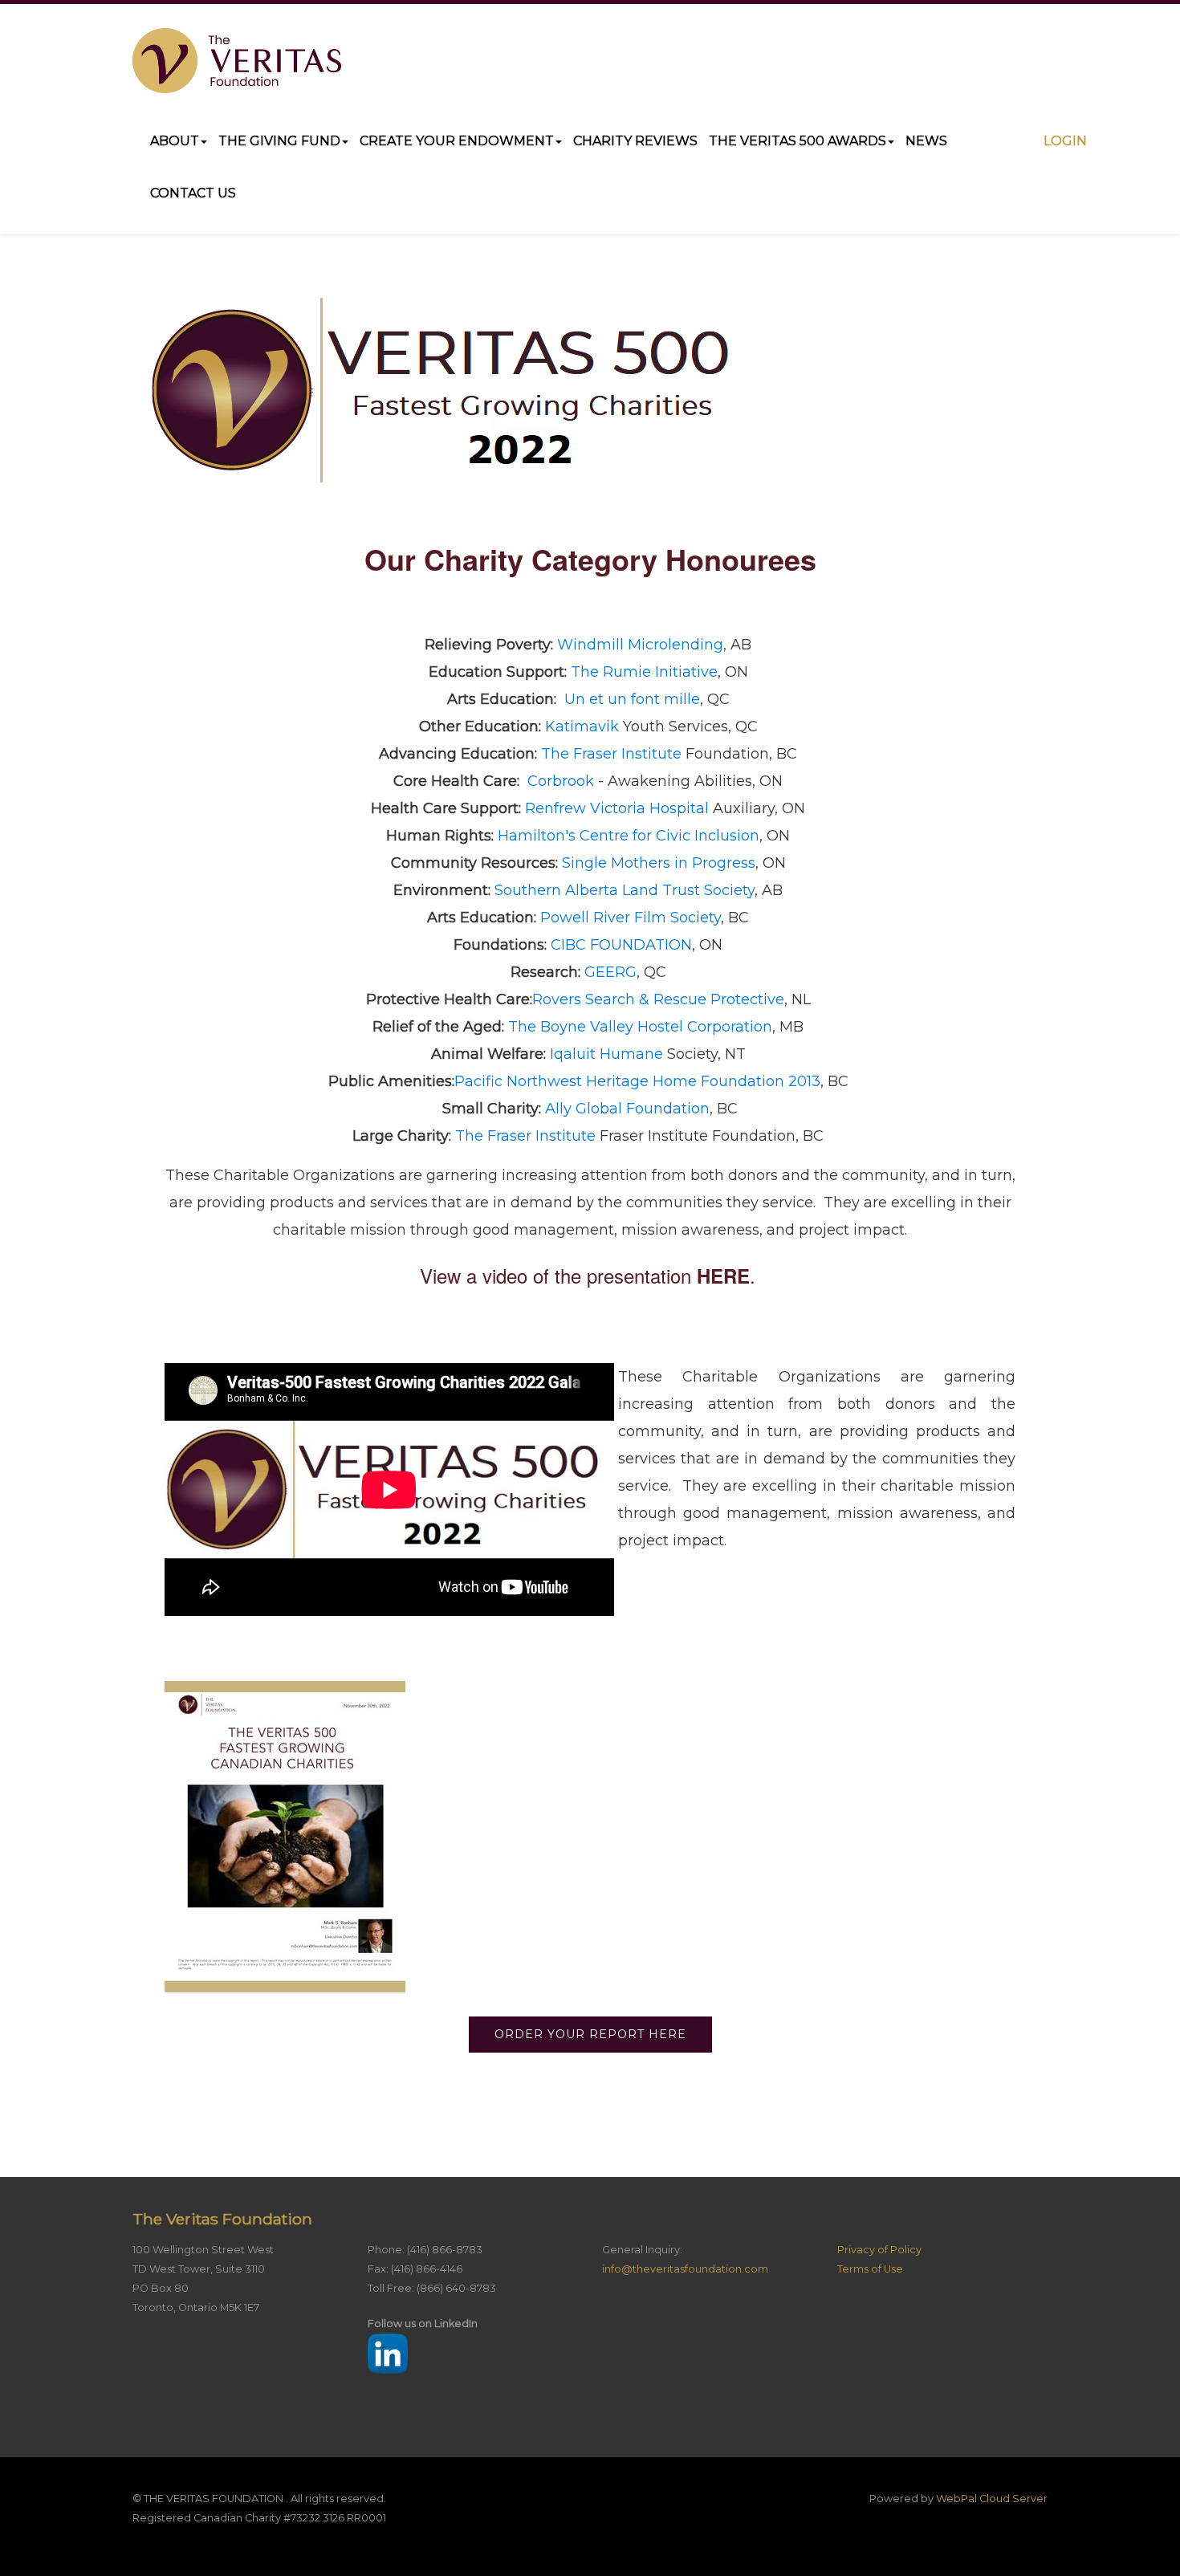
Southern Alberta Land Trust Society (625, 890)
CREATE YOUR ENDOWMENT (457, 141)
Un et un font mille (632, 699)
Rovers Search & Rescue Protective (658, 999)
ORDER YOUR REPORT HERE (590, 2034)
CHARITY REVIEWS (635, 141)
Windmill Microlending (640, 645)
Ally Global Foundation (627, 1109)
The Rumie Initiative (644, 672)
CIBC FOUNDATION (621, 945)
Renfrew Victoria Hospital (617, 808)
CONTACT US (193, 193)
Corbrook (561, 781)
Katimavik (582, 726)
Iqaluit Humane (606, 1054)
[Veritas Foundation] (237, 61)
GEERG (610, 972)
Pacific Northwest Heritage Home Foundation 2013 (637, 1081)
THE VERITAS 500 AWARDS (798, 141)
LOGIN (1065, 141)
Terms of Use (870, 2269)
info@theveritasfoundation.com (685, 2269)
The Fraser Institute (611, 754)
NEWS (926, 141)
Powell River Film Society (631, 918)
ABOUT (175, 141)
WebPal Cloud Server (992, 2499)
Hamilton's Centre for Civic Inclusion (629, 836)
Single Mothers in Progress (659, 863)
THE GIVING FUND (279, 141)
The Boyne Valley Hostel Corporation (640, 1027)
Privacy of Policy (879, 2250)
